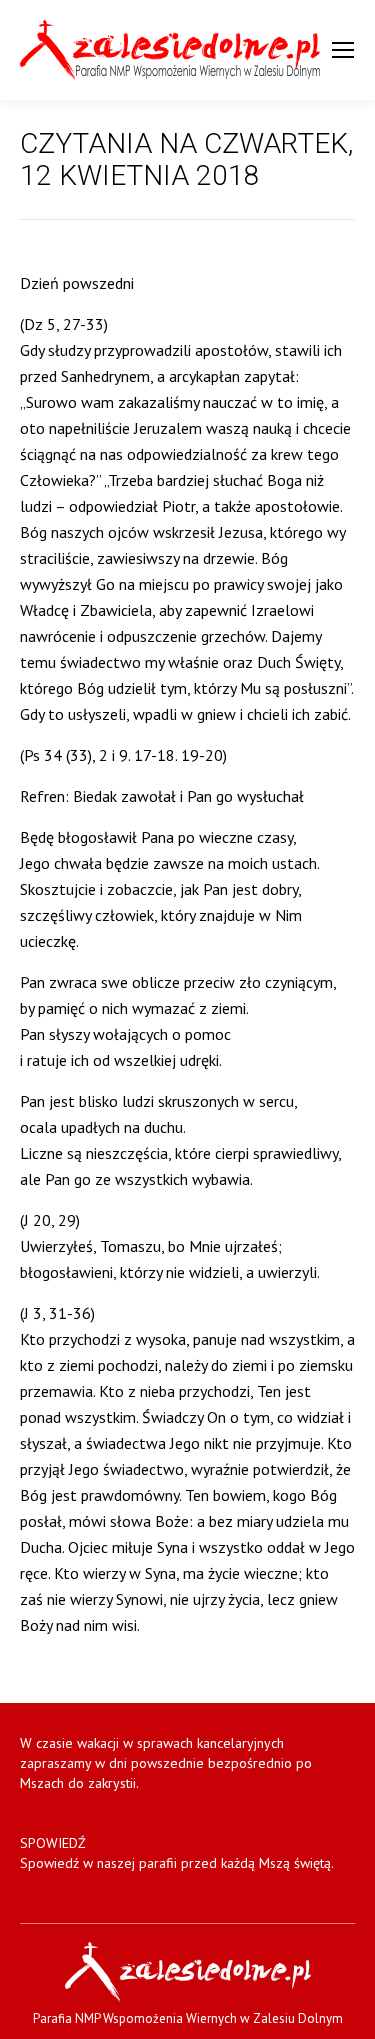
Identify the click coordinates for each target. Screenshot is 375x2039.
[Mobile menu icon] (343, 50)
